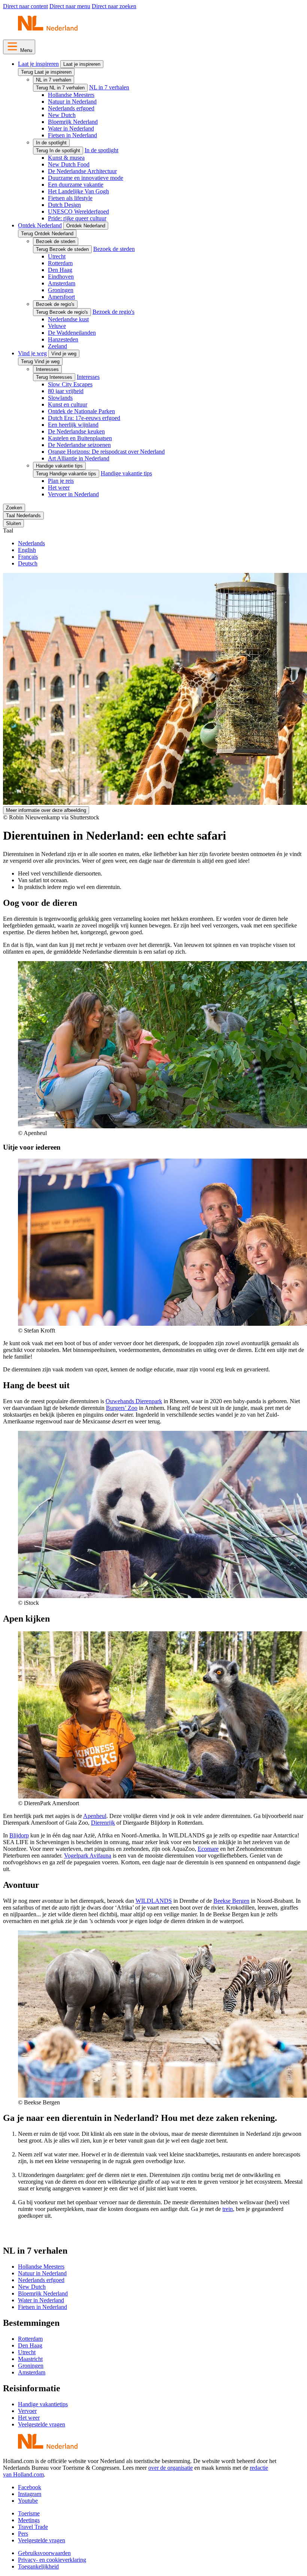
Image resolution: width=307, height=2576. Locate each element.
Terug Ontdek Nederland (47, 234)
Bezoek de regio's (55, 304)
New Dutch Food (69, 164)
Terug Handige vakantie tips (66, 474)
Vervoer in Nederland (73, 494)
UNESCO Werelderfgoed (78, 211)
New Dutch (62, 115)
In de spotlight (51, 143)
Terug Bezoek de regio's (62, 312)
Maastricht (30, 2359)
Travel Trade (33, 2527)
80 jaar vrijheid (66, 391)
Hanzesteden (63, 339)
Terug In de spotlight (58, 151)
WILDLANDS (154, 1901)
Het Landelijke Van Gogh (78, 191)
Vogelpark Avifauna (88, 1856)
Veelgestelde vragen (42, 2424)
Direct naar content (25, 6)
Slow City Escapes (70, 384)
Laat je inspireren (38, 64)
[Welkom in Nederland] (48, 30)
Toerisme (29, 2513)
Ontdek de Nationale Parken (81, 411)
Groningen (61, 290)
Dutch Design (64, 205)
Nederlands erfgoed (71, 108)
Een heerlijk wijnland (73, 425)
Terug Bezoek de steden (62, 249)
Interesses (47, 369)
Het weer (59, 487)
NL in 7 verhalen (54, 80)
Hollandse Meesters (71, 95)
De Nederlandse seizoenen (79, 445)
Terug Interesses (54, 377)
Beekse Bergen (231, 1901)
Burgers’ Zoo (122, 1408)
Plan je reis (61, 481)
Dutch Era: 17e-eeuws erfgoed (84, 418)
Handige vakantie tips (59, 466)
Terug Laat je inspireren (46, 72)
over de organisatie (171, 2468)
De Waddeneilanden (72, 333)
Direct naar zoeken (114, 6)
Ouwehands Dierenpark (134, 1401)
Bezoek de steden (56, 241)
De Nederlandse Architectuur (82, 171)
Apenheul (95, 1816)
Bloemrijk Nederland (73, 122)
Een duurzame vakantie (76, 185)
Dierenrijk (103, 1823)
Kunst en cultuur (68, 404)
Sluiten (13, 523)
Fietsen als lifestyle (70, 198)
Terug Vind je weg (40, 361)
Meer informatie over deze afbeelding (46, 810)
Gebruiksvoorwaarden (44, 2553)
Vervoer (27, 2411)
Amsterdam (62, 283)
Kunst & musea (66, 158)
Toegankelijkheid (38, 2566)
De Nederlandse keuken (76, 431)
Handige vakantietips (43, 2404)
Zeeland (57, 346)
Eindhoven (61, 277)
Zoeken (14, 508)
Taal (8, 530)
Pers (23, 2534)
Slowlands (60, 398)
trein (228, 2209)
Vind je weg (32, 353)
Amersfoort (61, 297)
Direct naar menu (70, 6)
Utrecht (57, 256)
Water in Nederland (71, 128)
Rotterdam (60, 263)
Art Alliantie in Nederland (79, 458)
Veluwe (57, 326)
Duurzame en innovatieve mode (86, 178)
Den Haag (60, 270)
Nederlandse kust (68, 319)
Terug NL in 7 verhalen (60, 88)
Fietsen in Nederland (72, 135)
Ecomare (208, 1849)
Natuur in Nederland (72, 102)
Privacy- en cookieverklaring (52, 2560)
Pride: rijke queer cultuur (77, 218)
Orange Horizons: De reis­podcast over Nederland (106, 452)
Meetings (29, 2520)
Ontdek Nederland (40, 225)
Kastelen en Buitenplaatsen (80, 438)
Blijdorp (19, 1835)
